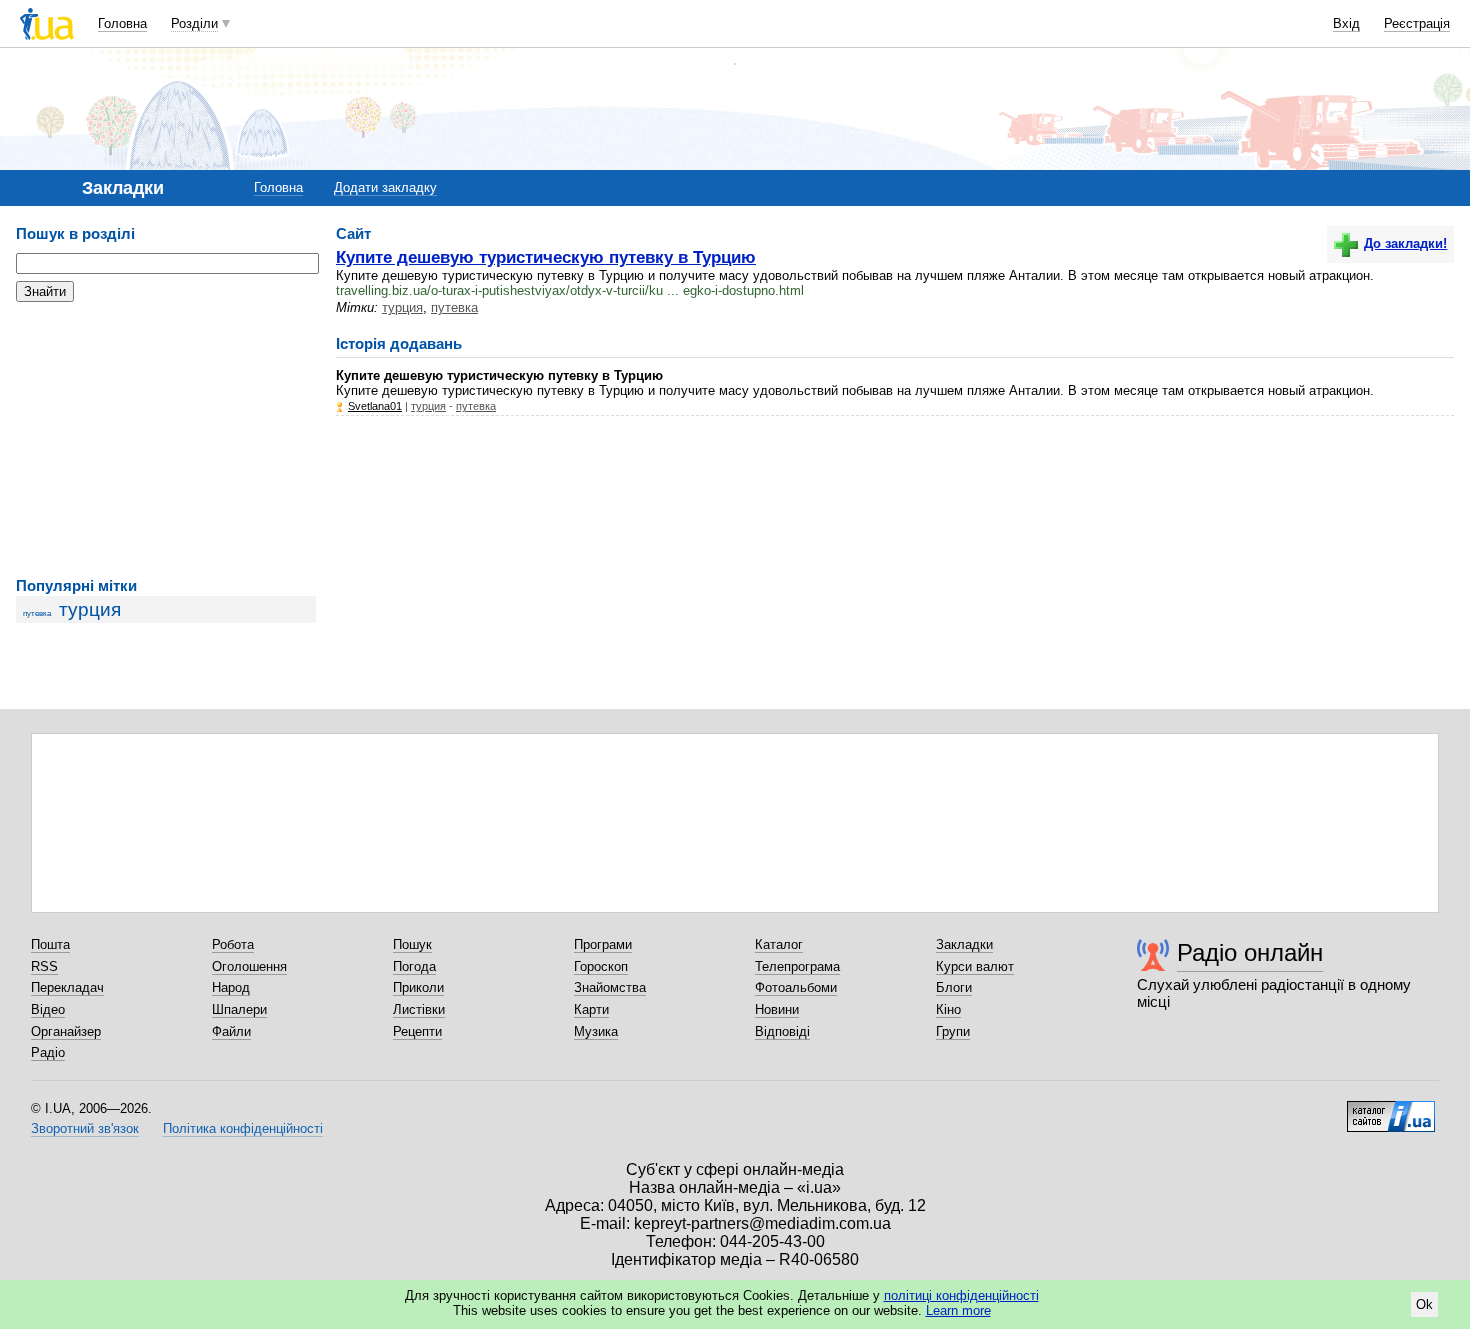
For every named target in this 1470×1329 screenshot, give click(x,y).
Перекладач (67, 987)
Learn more (958, 1310)
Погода (414, 966)
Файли (231, 1031)
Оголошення (249, 966)
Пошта (50, 944)
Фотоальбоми (796, 987)
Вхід (1346, 23)
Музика (596, 1031)
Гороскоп (601, 966)
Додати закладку (385, 187)
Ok (1424, 1304)
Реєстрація (1417, 23)
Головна (122, 23)
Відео (48, 1009)
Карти (591, 1009)
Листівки (419, 1009)
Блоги (954, 987)
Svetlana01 (375, 406)
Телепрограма (797, 966)
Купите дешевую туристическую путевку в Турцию (546, 257)
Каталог (779, 944)
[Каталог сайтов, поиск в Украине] (1391, 1109)
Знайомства (610, 987)
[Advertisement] (166, 440)
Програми (603, 944)
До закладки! (1405, 243)
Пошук (412, 944)
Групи (953, 1031)
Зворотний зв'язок (85, 1128)
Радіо (48, 1052)
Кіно (948, 1009)
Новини (777, 1009)
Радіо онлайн (1250, 952)
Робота (233, 944)
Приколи (418, 987)
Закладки (964, 944)
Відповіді (782, 1031)
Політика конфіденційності (243, 1128)
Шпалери (239, 1009)
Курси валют (975, 966)
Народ (231, 987)
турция (90, 609)
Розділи (194, 23)
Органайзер (66, 1031)
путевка (37, 613)
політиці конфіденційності (961, 1295)
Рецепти (417, 1031)
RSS (44, 966)
